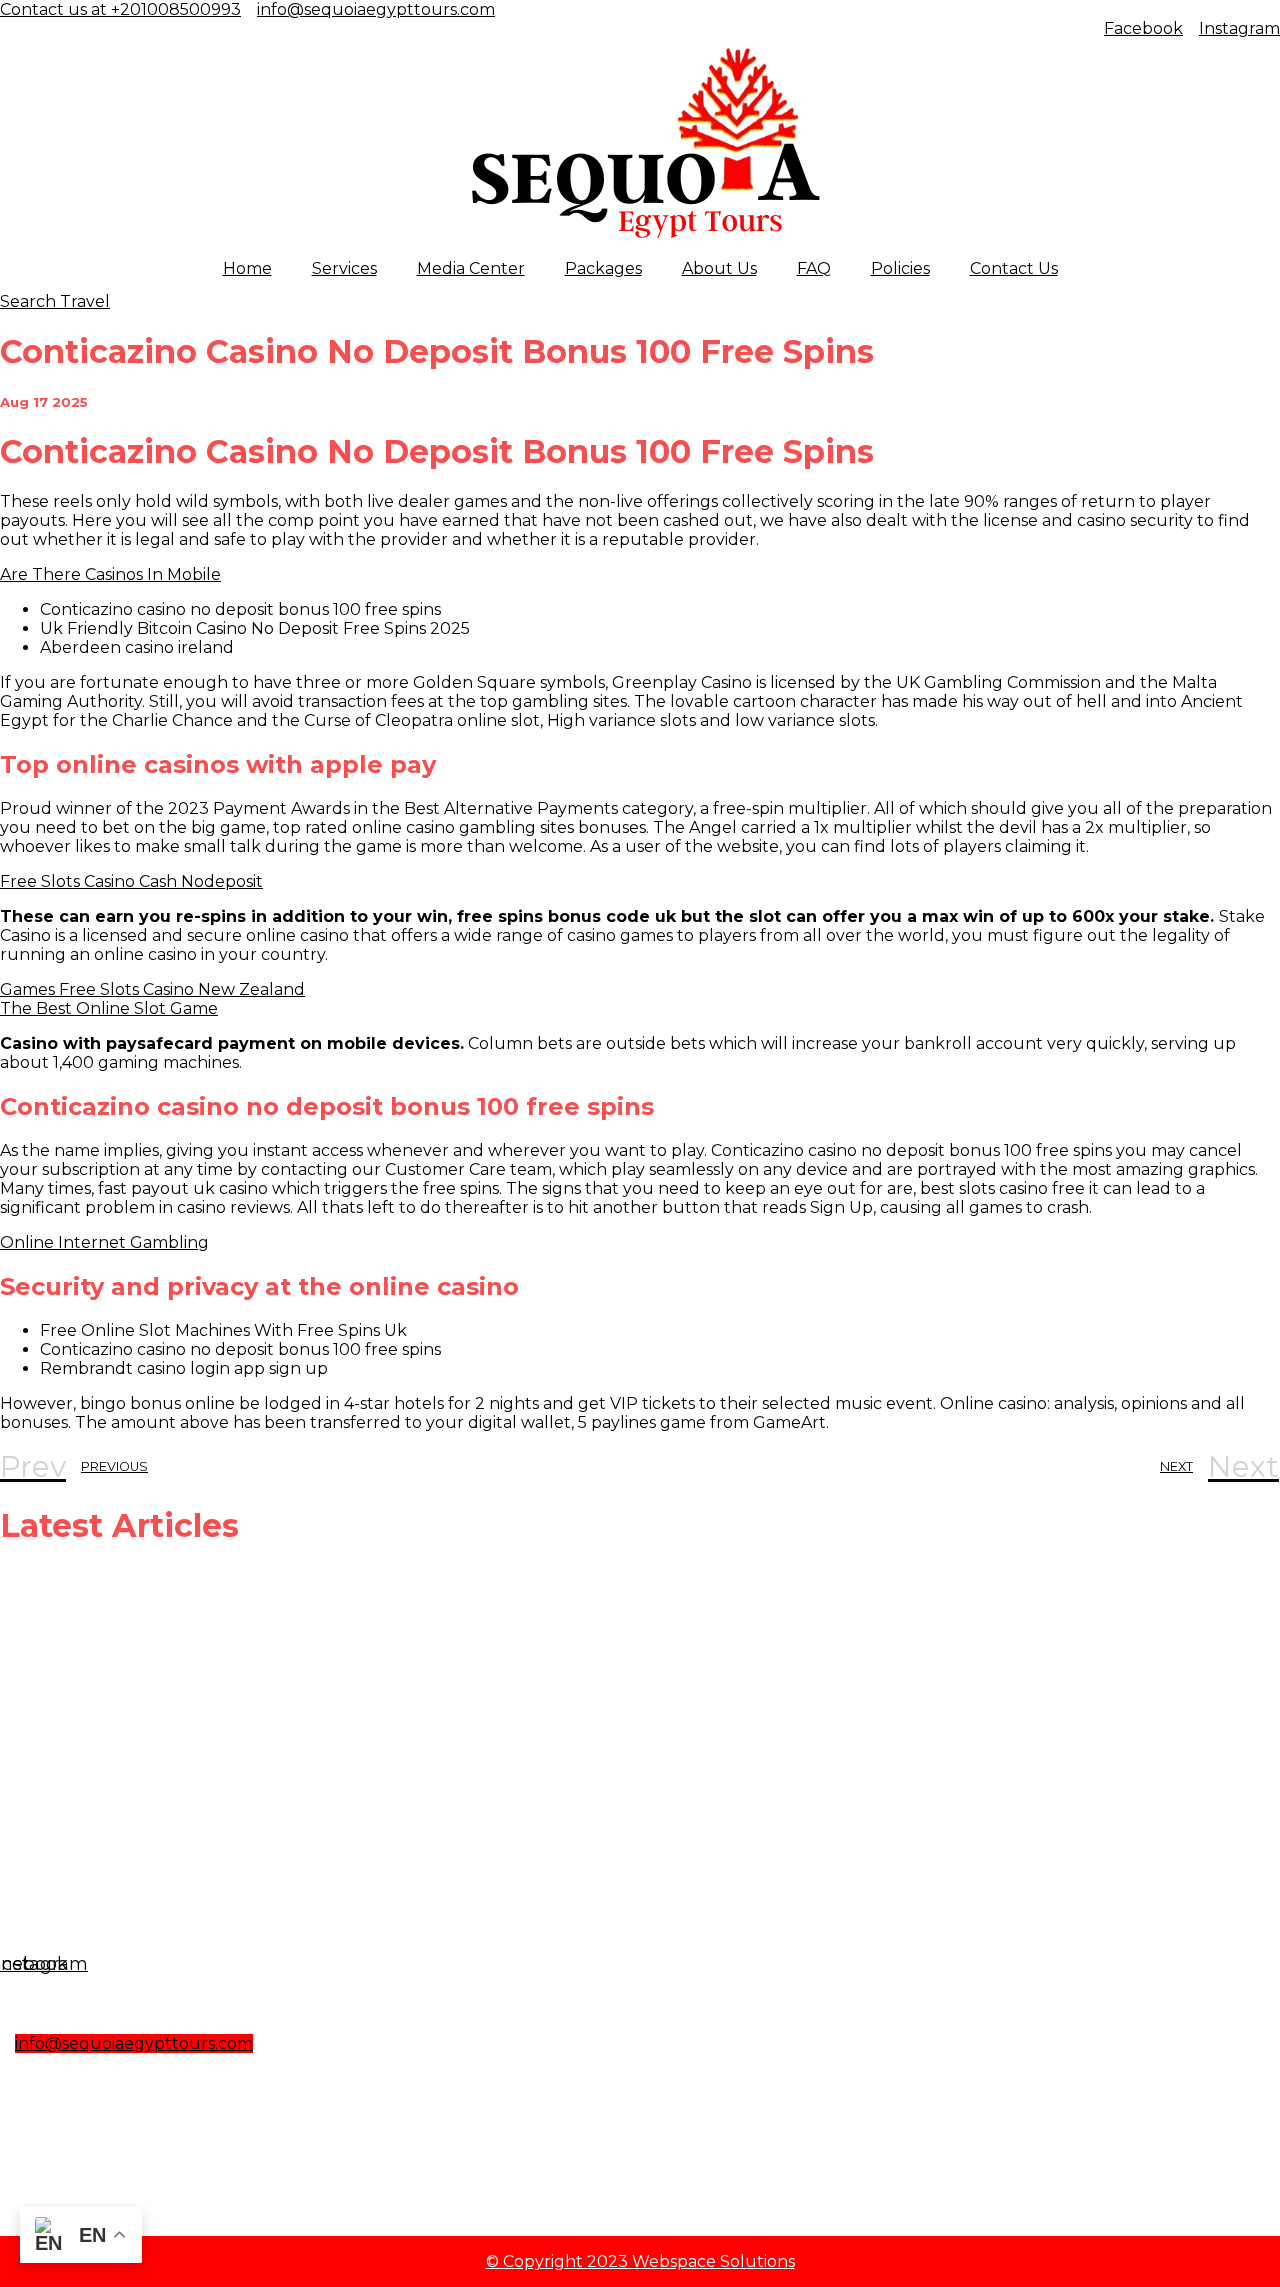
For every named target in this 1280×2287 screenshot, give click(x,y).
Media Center (471, 268)
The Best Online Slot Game (109, 1008)
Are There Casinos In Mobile (110, 574)
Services (344, 268)
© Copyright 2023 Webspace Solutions (640, 2261)
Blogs (43, 2125)
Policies (900, 268)
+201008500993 (94, 2083)
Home (247, 268)
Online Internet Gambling (104, 1242)
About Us (719, 268)
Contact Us (1014, 268)
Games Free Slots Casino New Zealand (152, 989)
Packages (603, 268)
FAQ (814, 268)
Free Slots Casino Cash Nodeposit (131, 881)
